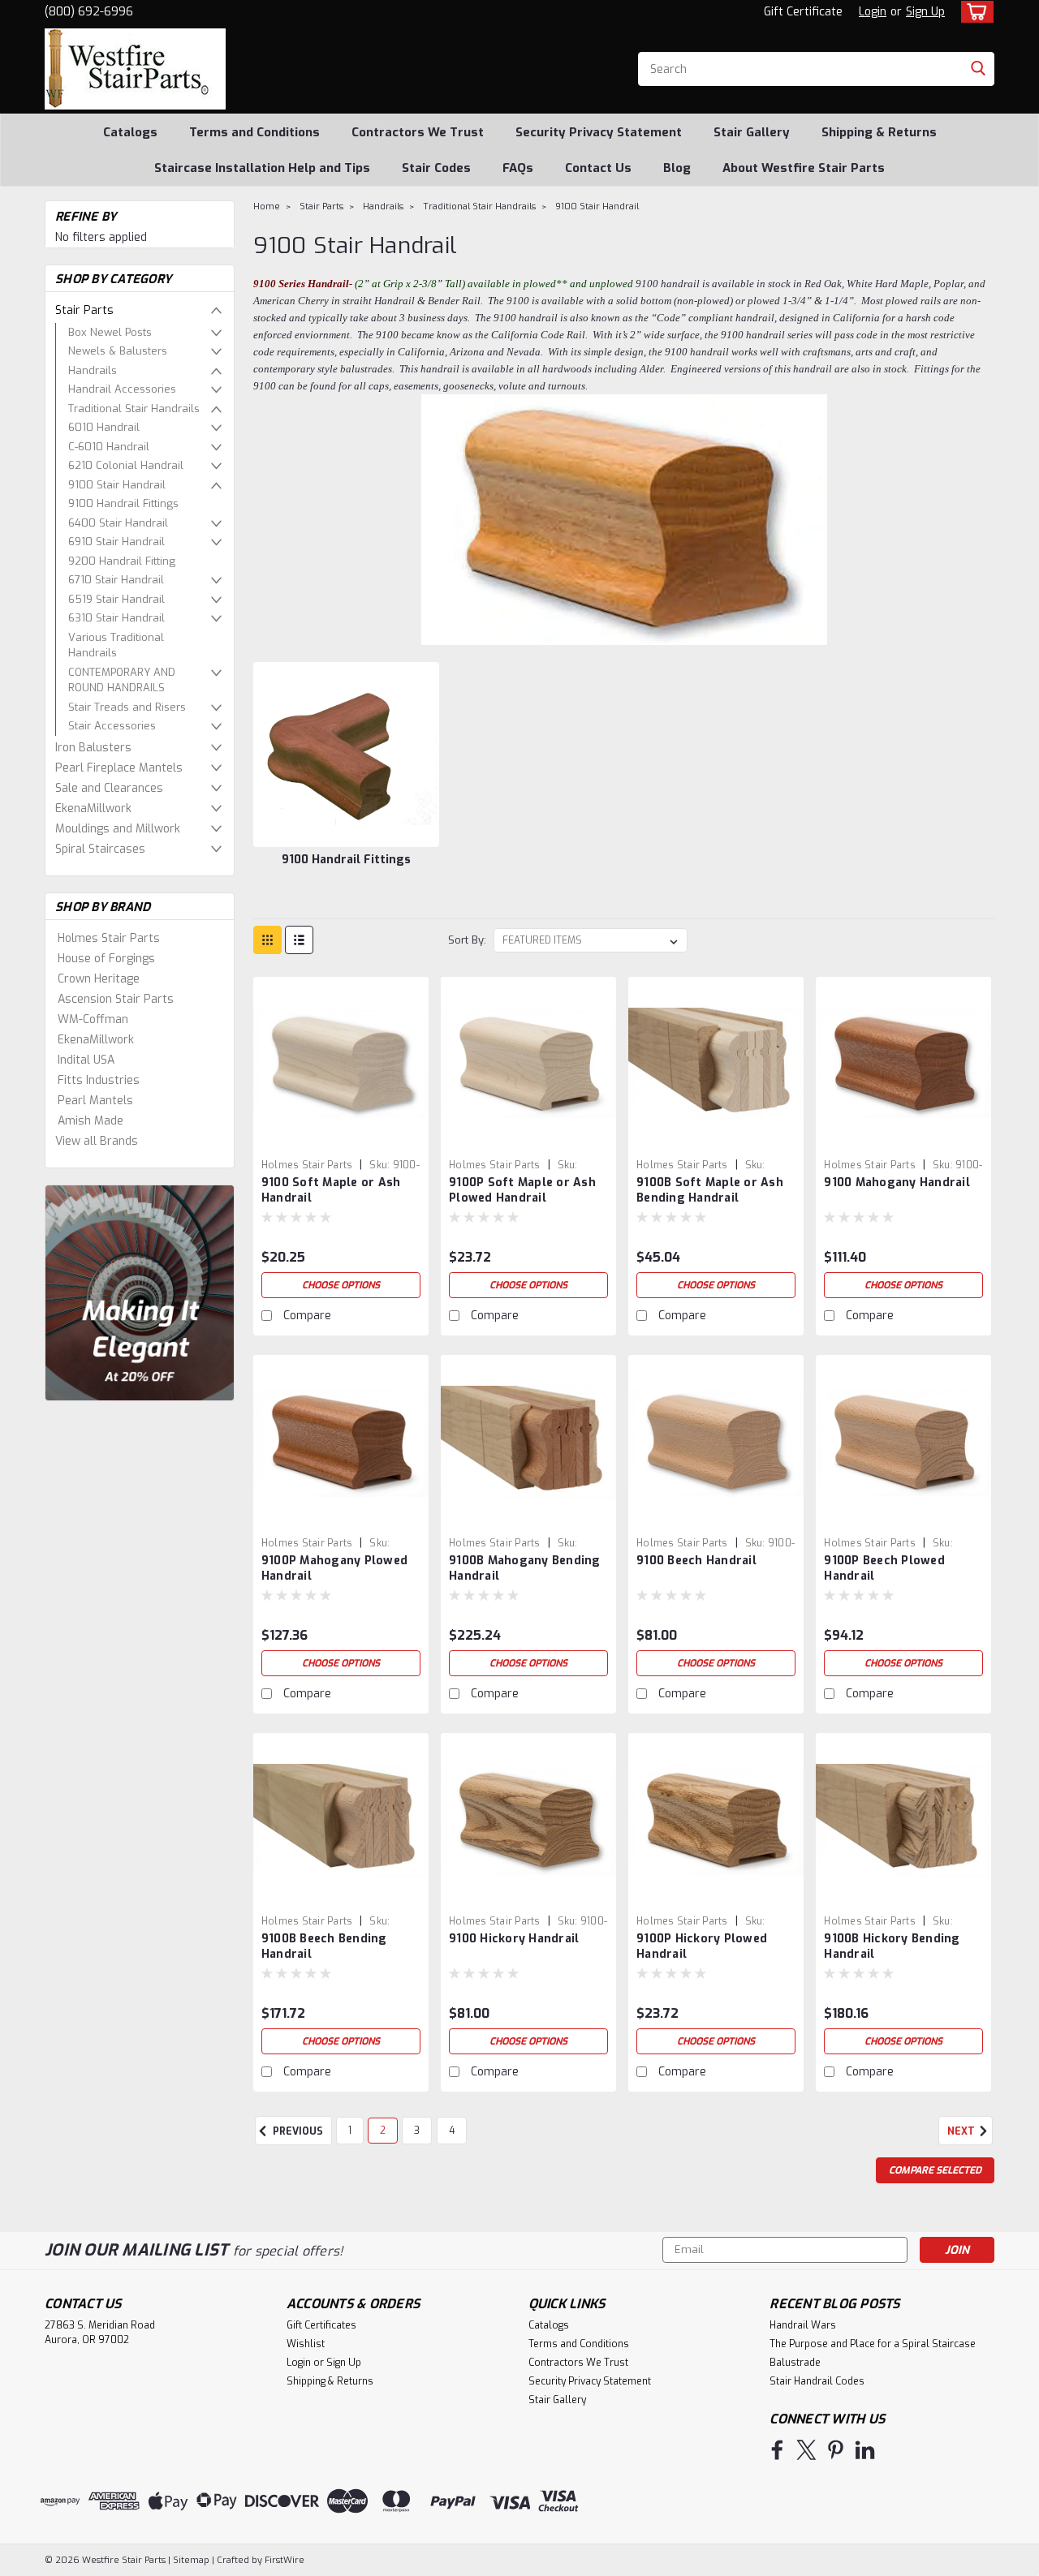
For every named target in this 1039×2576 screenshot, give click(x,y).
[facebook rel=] (777, 2450)
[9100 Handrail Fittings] (346, 755)
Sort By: (467, 940)
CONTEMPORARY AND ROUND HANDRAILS (122, 680)
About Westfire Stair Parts (804, 168)
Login (873, 12)
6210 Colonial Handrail (126, 465)
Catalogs (130, 132)
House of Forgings (106, 959)
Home (267, 206)
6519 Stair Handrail (116, 599)
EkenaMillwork (93, 808)
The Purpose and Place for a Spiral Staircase (873, 2344)
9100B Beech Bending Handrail (324, 1946)
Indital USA (86, 1060)
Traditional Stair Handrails (134, 409)
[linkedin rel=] (865, 2450)
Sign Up (925, 12)
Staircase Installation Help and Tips (262, 168)
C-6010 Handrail (109, 447)
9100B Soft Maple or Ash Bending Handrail (710, 1190)
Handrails (93, 370)
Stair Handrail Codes (817, 2381)
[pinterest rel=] (836, 2450)
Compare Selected (935, 2170)
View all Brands (97, 1141)
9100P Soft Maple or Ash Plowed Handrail (522, 1190)
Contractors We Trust (418, 132)
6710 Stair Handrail (116, 580)
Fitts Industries (99, 1080)
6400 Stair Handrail (118, 523)
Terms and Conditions (254, 132)
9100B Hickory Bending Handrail (892, 1946)
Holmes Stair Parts (109, 938)
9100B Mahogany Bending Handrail (525, 1568)
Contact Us (598, 168)
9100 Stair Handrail (117, 485)
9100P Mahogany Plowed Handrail (334, 1568)
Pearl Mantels (95, 1101)
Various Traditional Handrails (116, 645)
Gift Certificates (321, 2325)
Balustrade (795, 2363)
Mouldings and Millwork (118, 829)
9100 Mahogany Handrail (897, 1183)
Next (962, 2131)
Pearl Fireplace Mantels (119, 768)
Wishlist (306, 2344)
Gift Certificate (803, 12)
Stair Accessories (112, 726)
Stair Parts (84, 310)
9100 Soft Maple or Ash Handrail (331, 1190)
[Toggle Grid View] (267, 940)
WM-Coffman (93, 1019)
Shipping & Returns (879, 132)
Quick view (341, 1140)
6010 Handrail (104, 427)
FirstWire (283, 2560)
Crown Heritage (99, 979)
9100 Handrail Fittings (123, 503)
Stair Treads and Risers (127, 707)
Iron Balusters (93, 748)
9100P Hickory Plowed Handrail (702, 1946)
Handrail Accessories (122, 389)
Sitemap (191, 2560)
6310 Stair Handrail (116, 618)
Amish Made (91, 1121)
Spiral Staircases (100, 849)
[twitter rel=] (806, 2450)
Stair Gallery (752, 132)
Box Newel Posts (110, 332)
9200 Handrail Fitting (122, 561)
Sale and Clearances (109, 788)
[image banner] (140, 1292)
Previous (297, 2131)
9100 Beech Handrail (696, 1561)
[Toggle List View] (299, 940)
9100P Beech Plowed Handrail (884, 1568)
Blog (677, 168)
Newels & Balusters (118, 351)
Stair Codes (436, 168)
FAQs (518, 168)
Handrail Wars (803, 2325)
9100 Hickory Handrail (514, 1939)
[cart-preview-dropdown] (974, 12)
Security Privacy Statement (599, 132)
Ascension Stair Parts (116, 999)
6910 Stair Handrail (116, 542)
